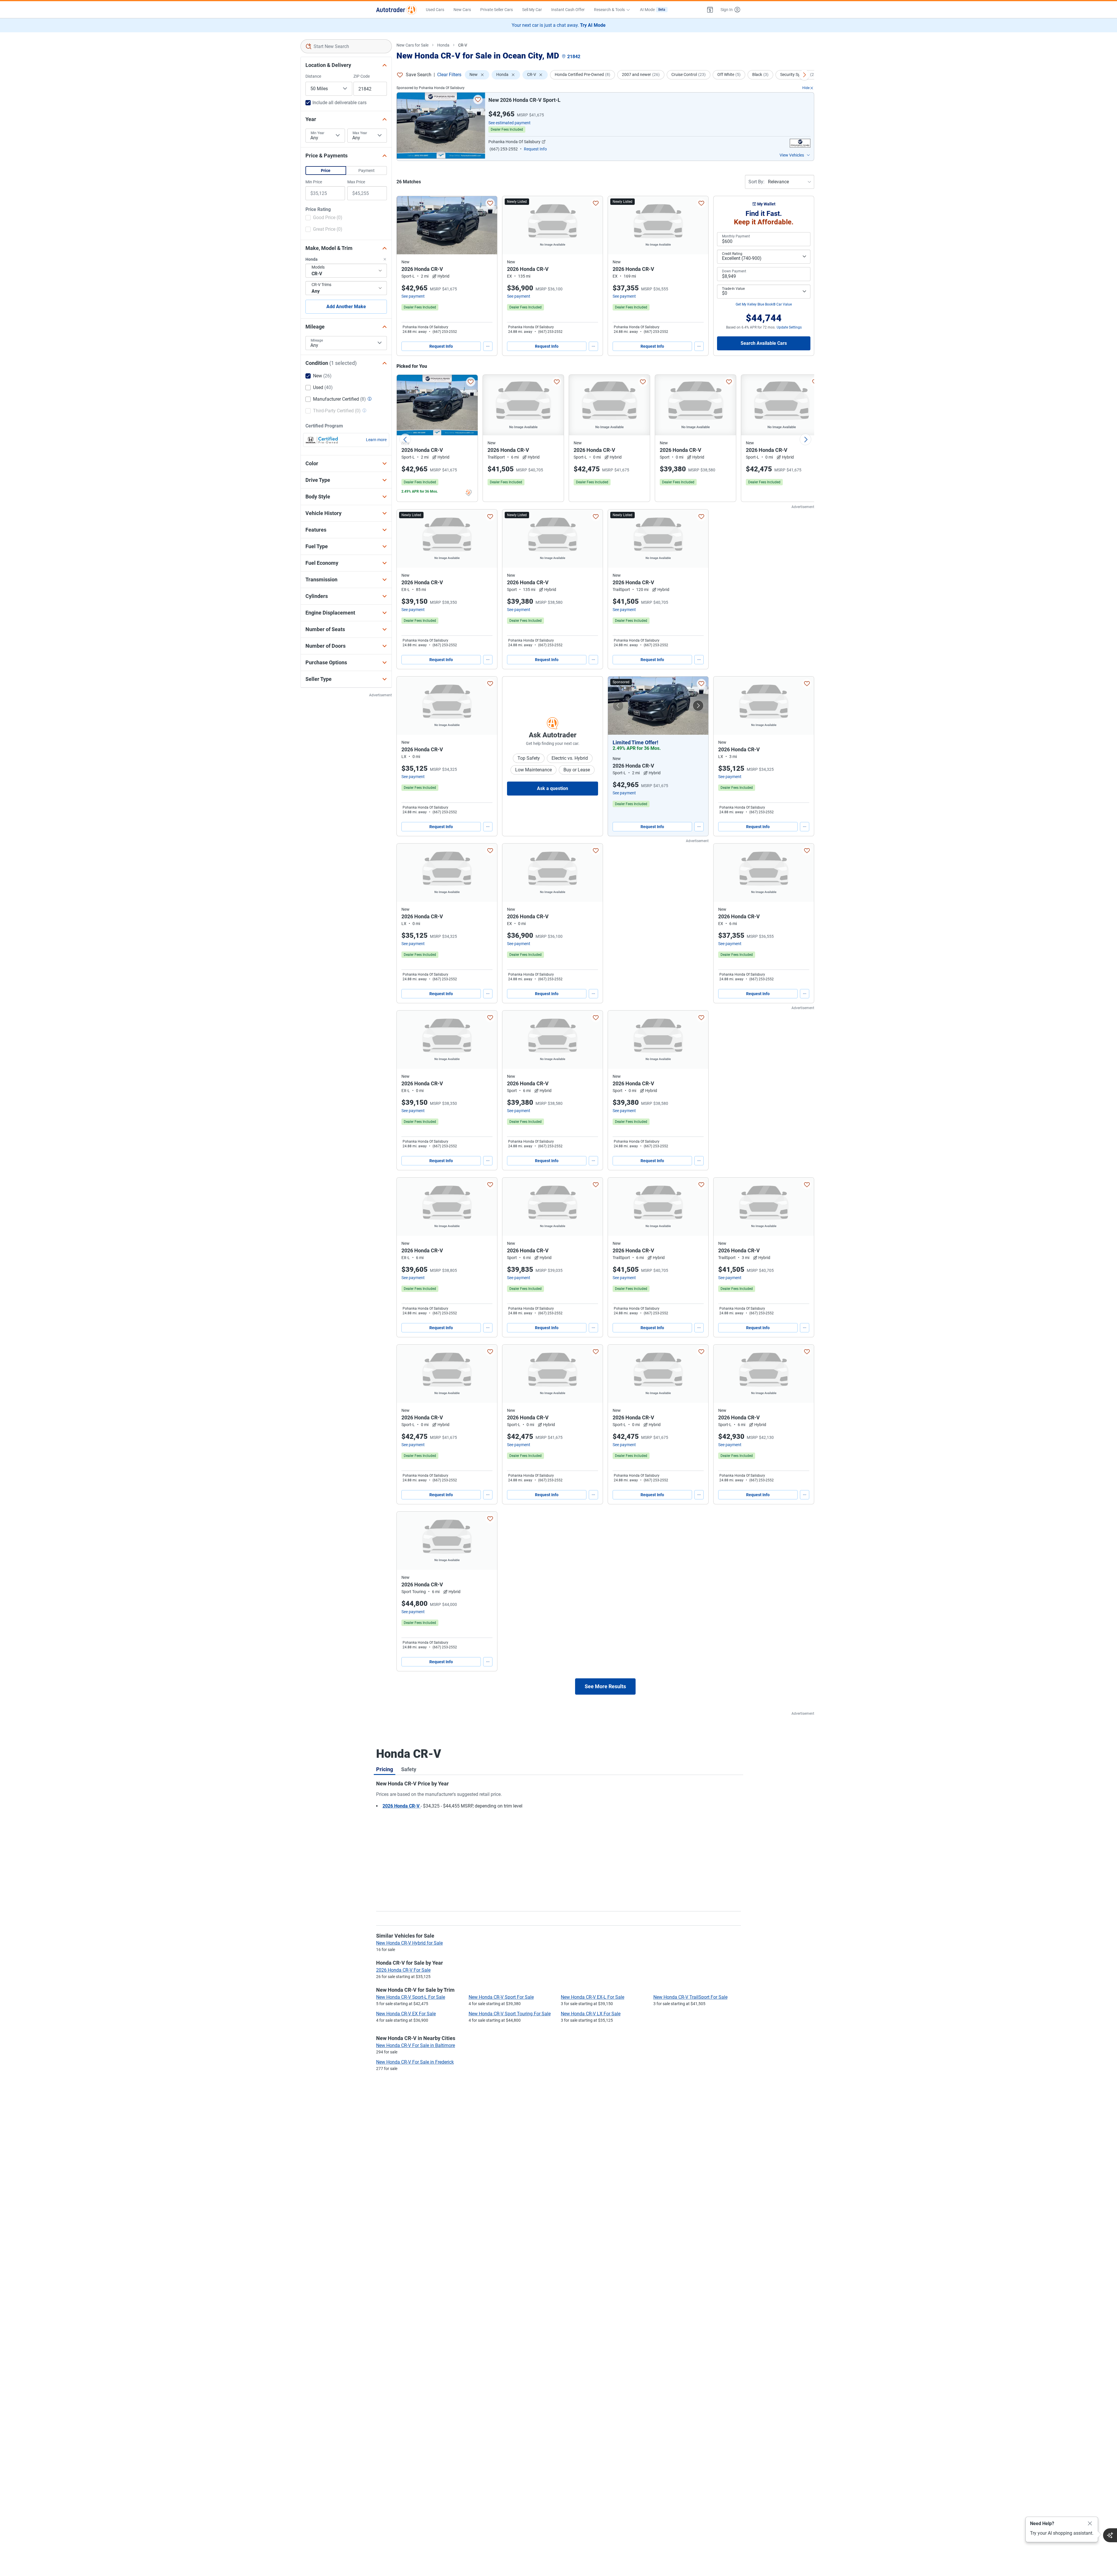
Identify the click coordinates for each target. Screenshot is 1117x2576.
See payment (413, 296)
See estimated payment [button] (509, 123)
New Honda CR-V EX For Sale (406, 2014)
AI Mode (653, 10)
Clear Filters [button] (449, 75)
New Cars (462, 10)
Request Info (441, 346)
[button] (710, 10)
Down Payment (734, 271)
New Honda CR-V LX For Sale (591, 2014)
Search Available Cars (764, 343)
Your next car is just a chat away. (559, 25)
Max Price (356, 182)
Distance (313, 76)
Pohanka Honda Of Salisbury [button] (514, 142)
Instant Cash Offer (568, 10)
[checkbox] (324, 218)
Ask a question (553, 788)
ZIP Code (362, 76)
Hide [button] (806, 88)
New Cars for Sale (412, 45)
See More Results (605, 1686)
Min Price (314, 182)
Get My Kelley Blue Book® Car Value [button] (764, 304)
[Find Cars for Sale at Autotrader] (396, 10)
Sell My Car (532, 10)
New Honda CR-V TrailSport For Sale (690, 1997)
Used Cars (435, 10)
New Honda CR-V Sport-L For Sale (411, 1997)
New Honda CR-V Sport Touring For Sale (510, 2014)
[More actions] (488, 346)
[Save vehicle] (478, 100)
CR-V (463, 45)
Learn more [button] (376, 440)
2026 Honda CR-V (402, 1806)
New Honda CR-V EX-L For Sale (593, 1997)
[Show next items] (804, 75)
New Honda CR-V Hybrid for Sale (409, 1943)
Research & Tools (609, 10)
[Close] (1090, 2524)
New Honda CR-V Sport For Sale (501, 1997)
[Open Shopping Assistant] (1110, 2535)
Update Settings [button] (789, 327)
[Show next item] (698, 706)
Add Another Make (346, 307)
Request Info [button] (535, 149)
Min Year (318, 133)
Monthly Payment (736, 236)
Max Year (360, 133)
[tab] (385, 1769)
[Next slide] (805, 439)
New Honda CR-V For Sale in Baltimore (416, 2045)
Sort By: (756, 182)
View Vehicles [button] (792, 155)
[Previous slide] (405, 439)
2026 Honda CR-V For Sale (403, 1970)
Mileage (317, 340)
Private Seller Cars (497, 10)
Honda (443, 45)
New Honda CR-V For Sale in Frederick (415, 2062)
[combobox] (346, 46)
